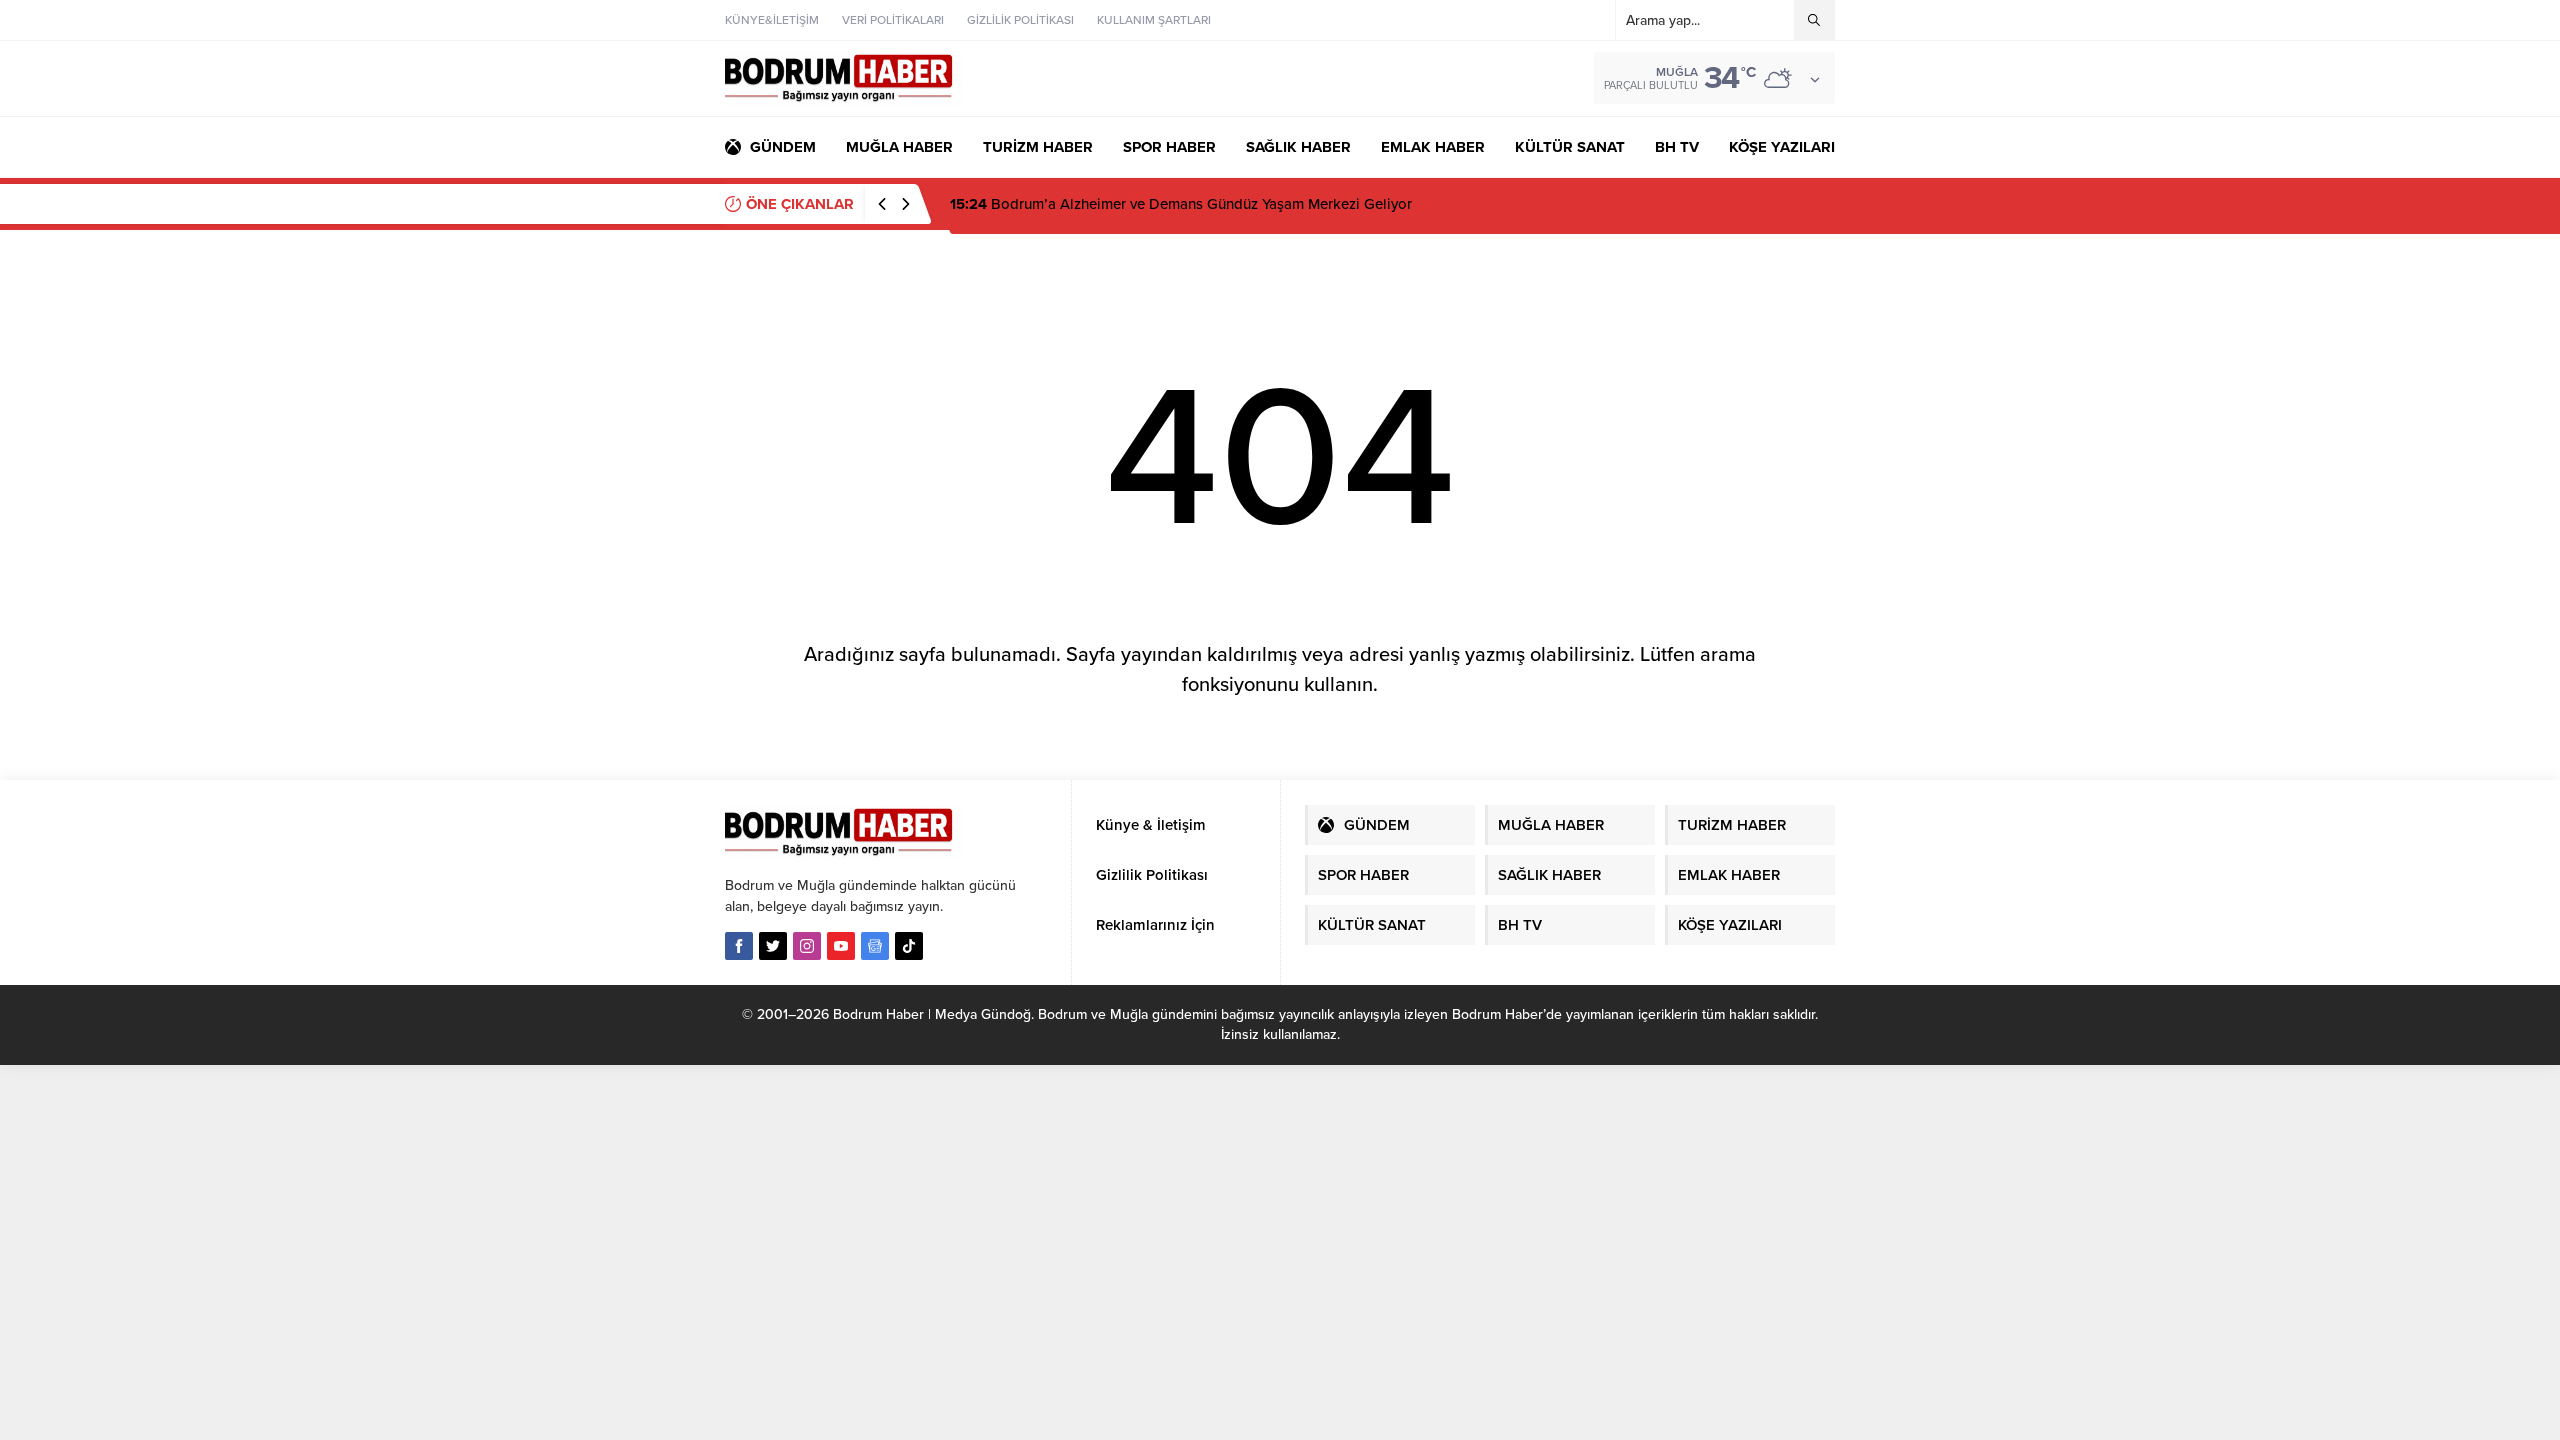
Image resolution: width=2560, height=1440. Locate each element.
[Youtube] (841, 946)
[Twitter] (773, 946)
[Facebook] (739, 946)
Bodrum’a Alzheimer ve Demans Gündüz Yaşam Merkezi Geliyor (1181, 204)
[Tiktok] (909, 946)
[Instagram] (807, 946)
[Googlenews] (875, 946)
